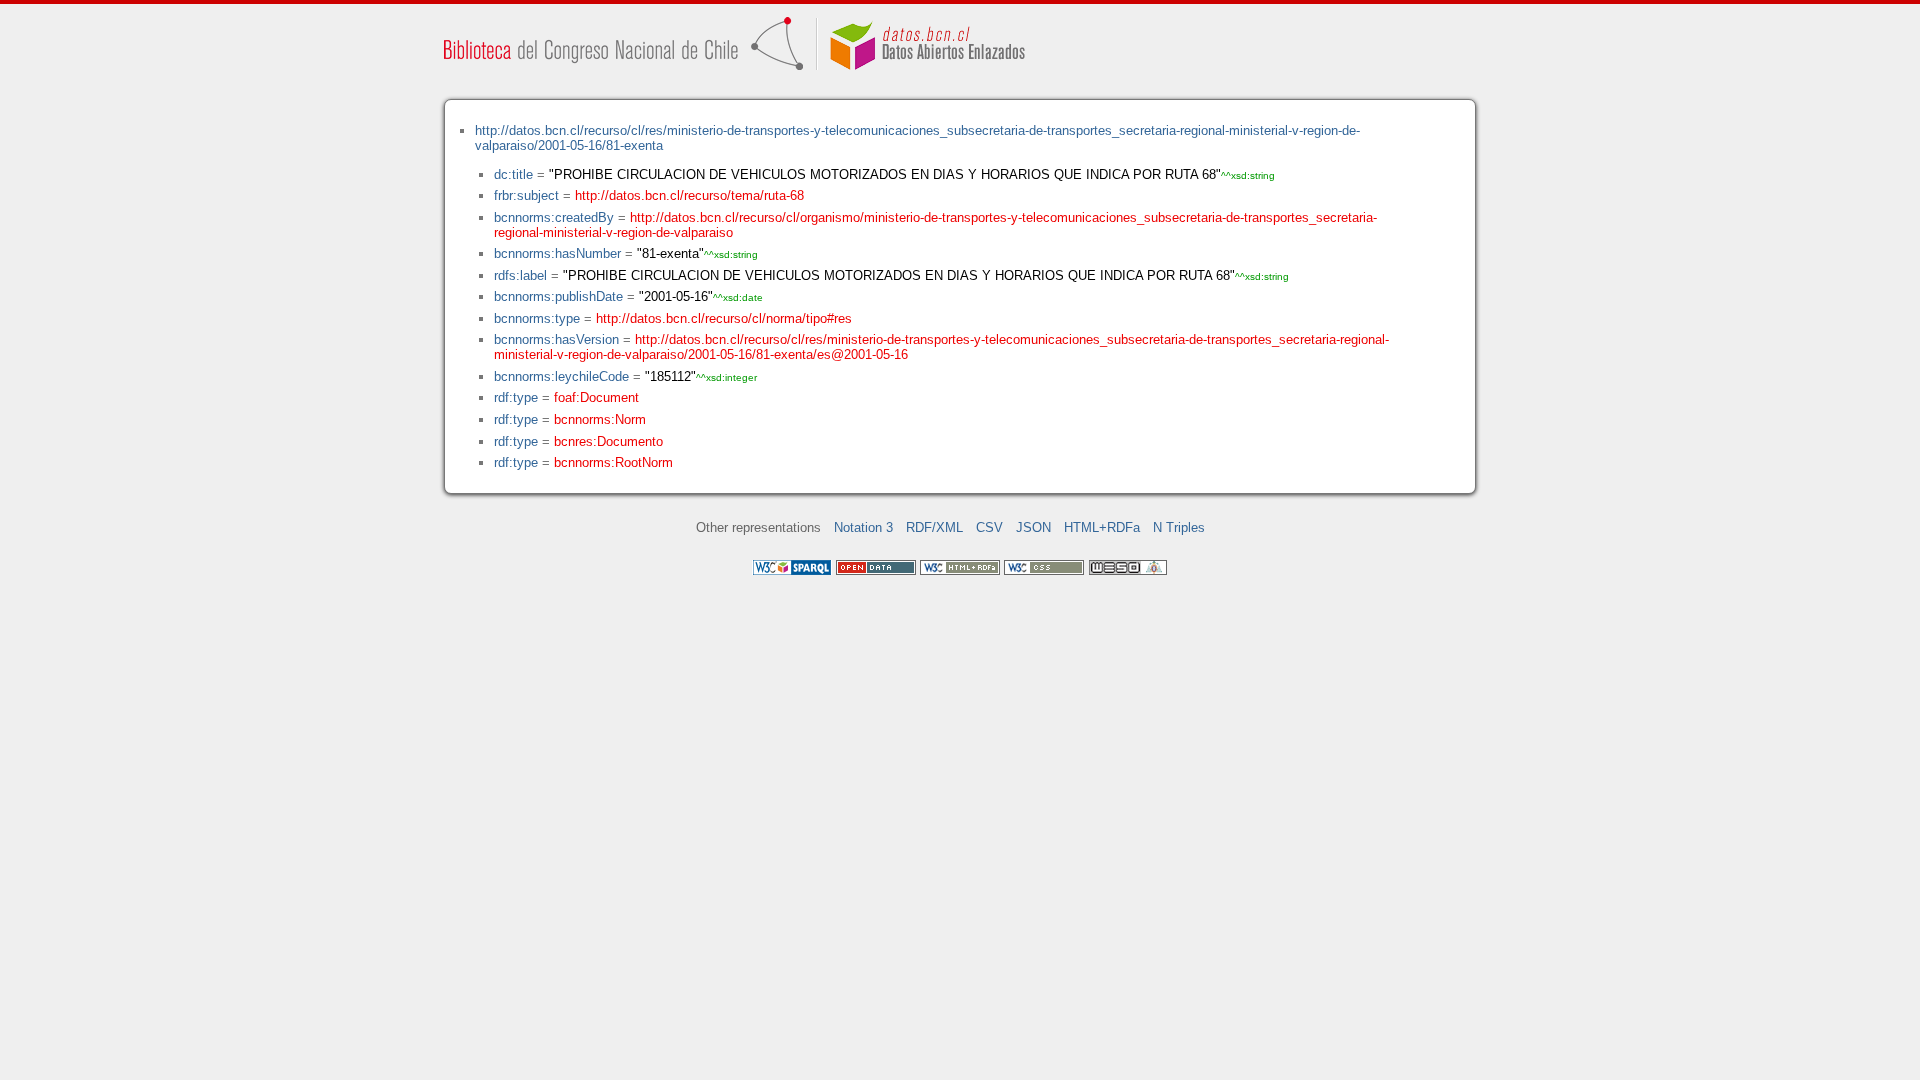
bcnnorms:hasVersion (556, 339)
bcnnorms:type (537, 318)
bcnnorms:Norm (600, 419)
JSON (1033, 527)
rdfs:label (520, 275)
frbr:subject (526, 195)
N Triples (1179, 527)
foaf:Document (596, 397)
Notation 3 (863, 527)
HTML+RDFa (1102, 527)
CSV (989, 527)
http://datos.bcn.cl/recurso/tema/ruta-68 (689, 195)
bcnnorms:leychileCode (561, 376)
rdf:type (516, 397)
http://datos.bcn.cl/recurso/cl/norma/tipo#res (724, 318)
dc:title (513, 174)
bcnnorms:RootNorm (613, 462)
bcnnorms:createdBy (554, 217)
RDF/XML (934, 527)
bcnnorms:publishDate (558, 296)
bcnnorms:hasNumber (557, 253)
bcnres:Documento (608, 441)
